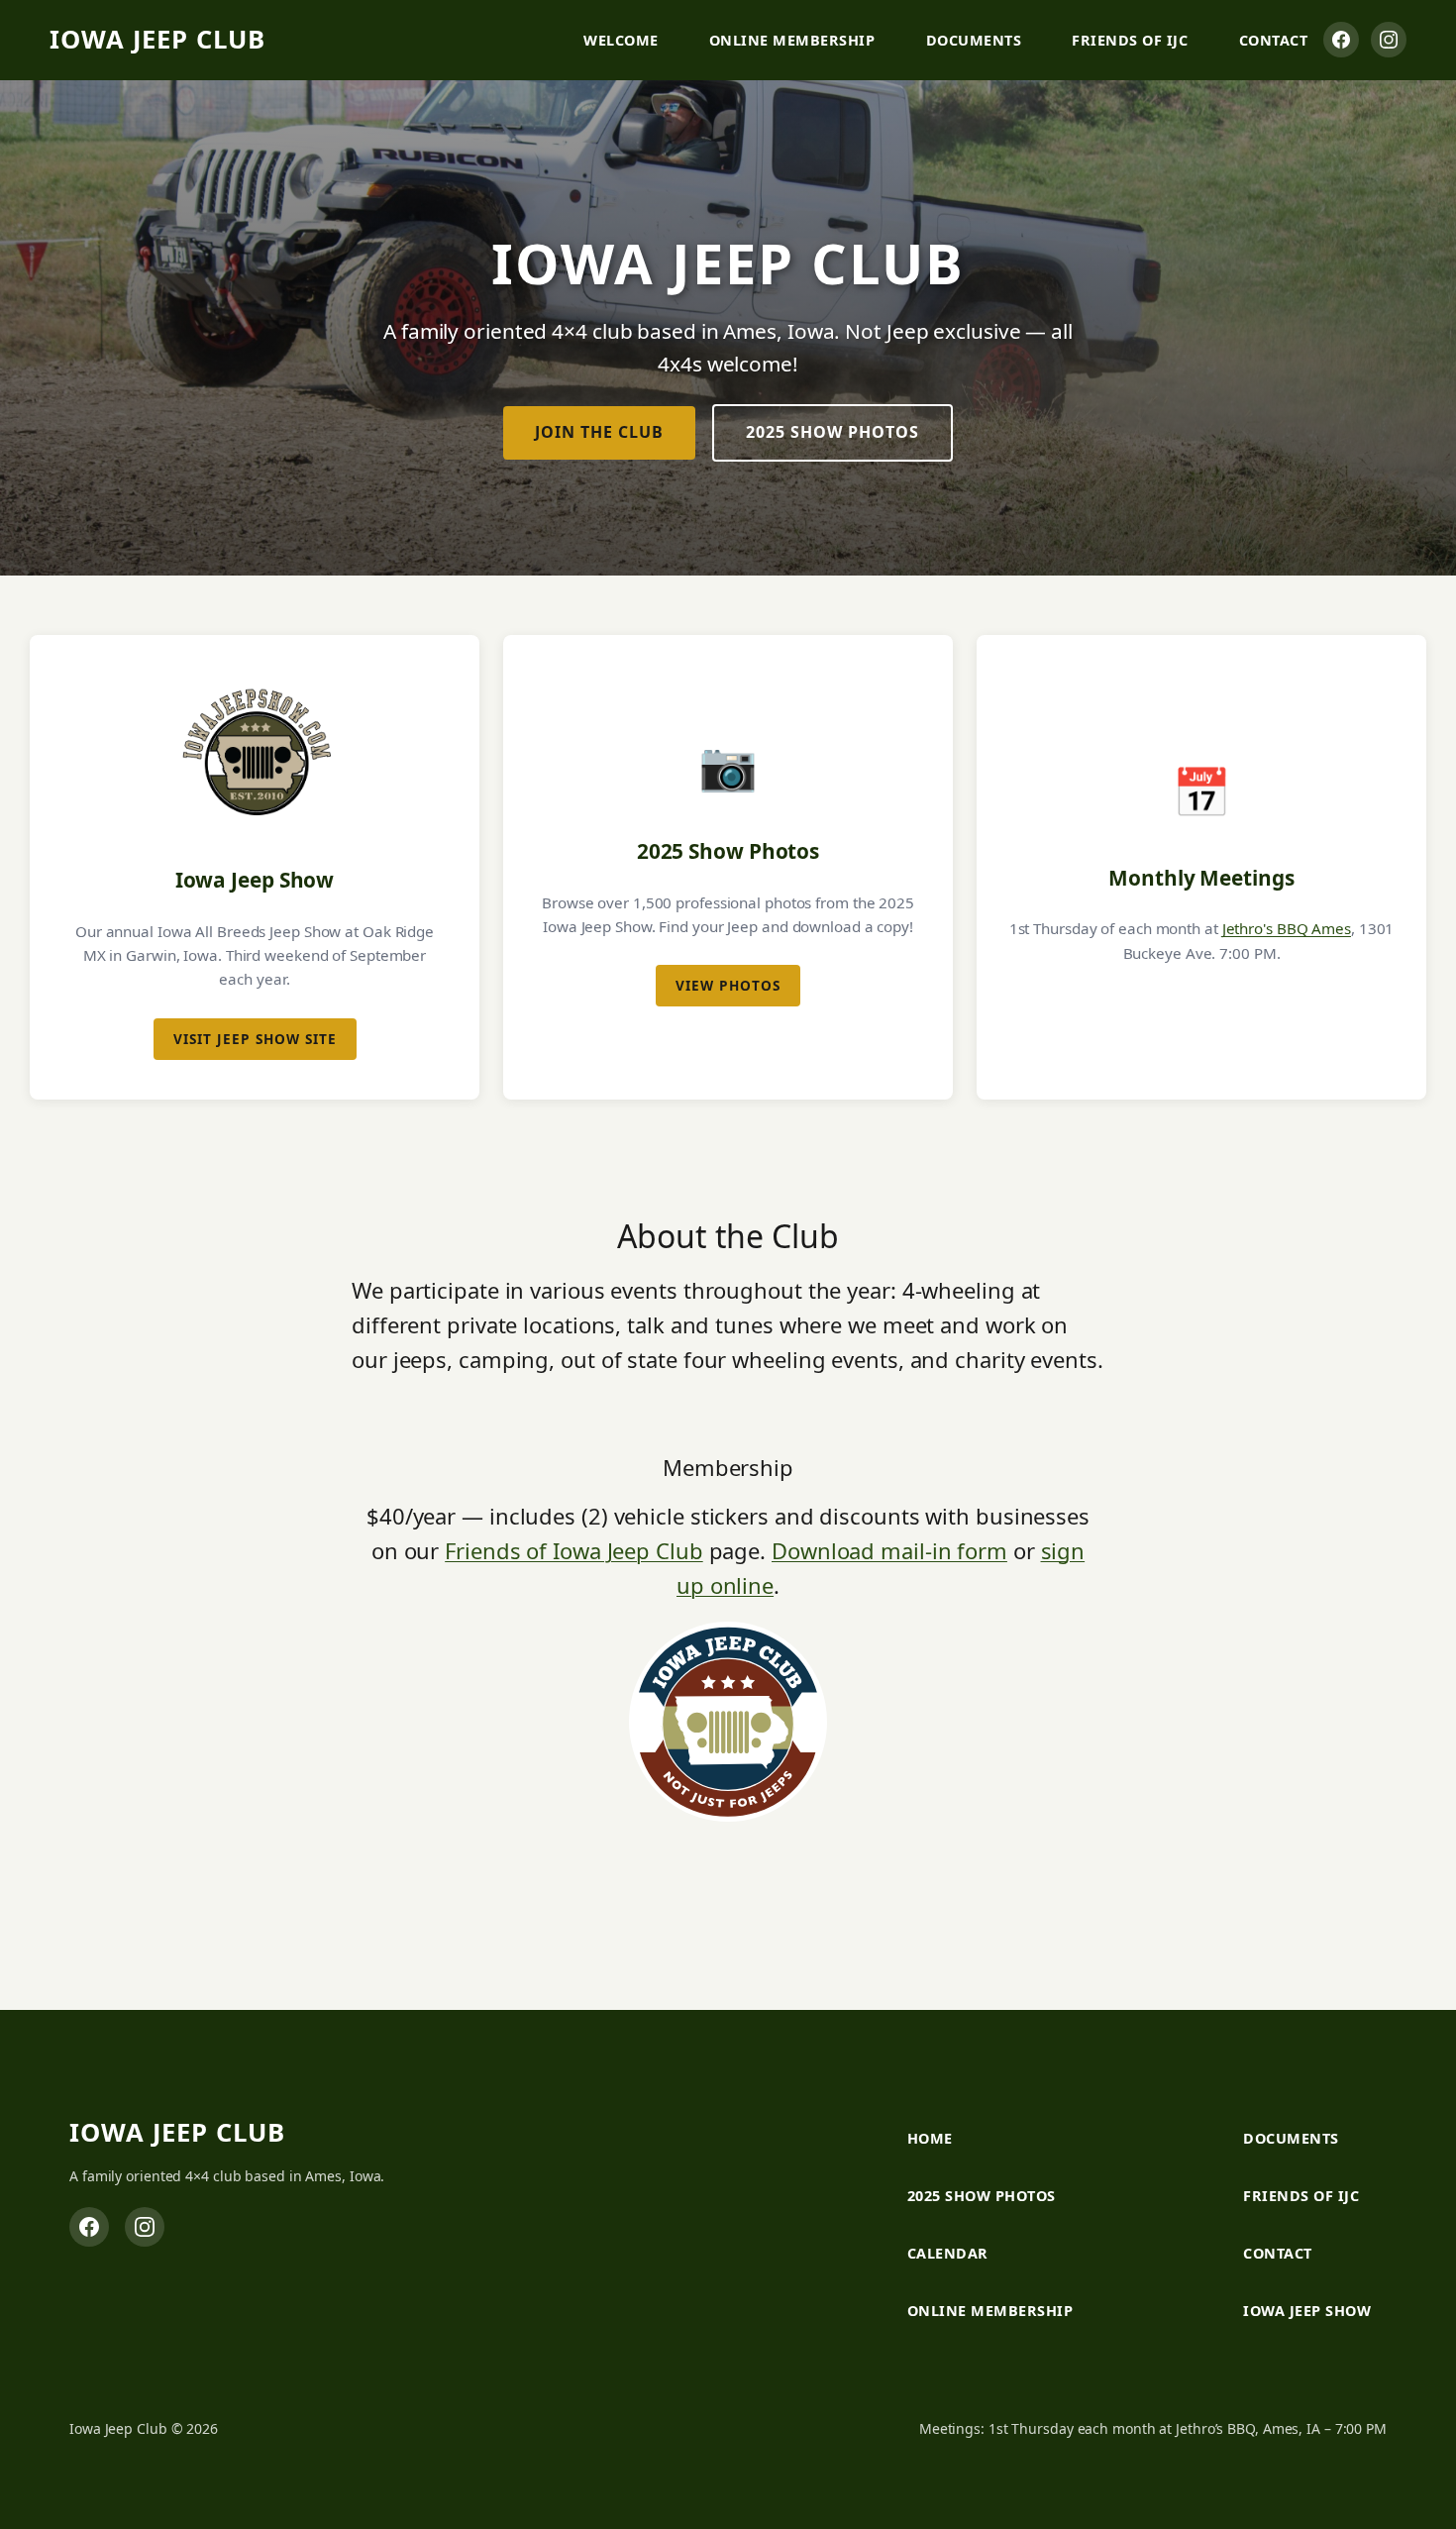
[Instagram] (1389, 40)
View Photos (728, 985)
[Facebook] (1341, 40)
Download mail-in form (889, 1550)
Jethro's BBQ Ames (1287, 928)
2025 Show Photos (832, 432)
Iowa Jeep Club (157, 39)
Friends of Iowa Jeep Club (574, 1550)
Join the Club (599, 432)
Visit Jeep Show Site (255, 1039)
